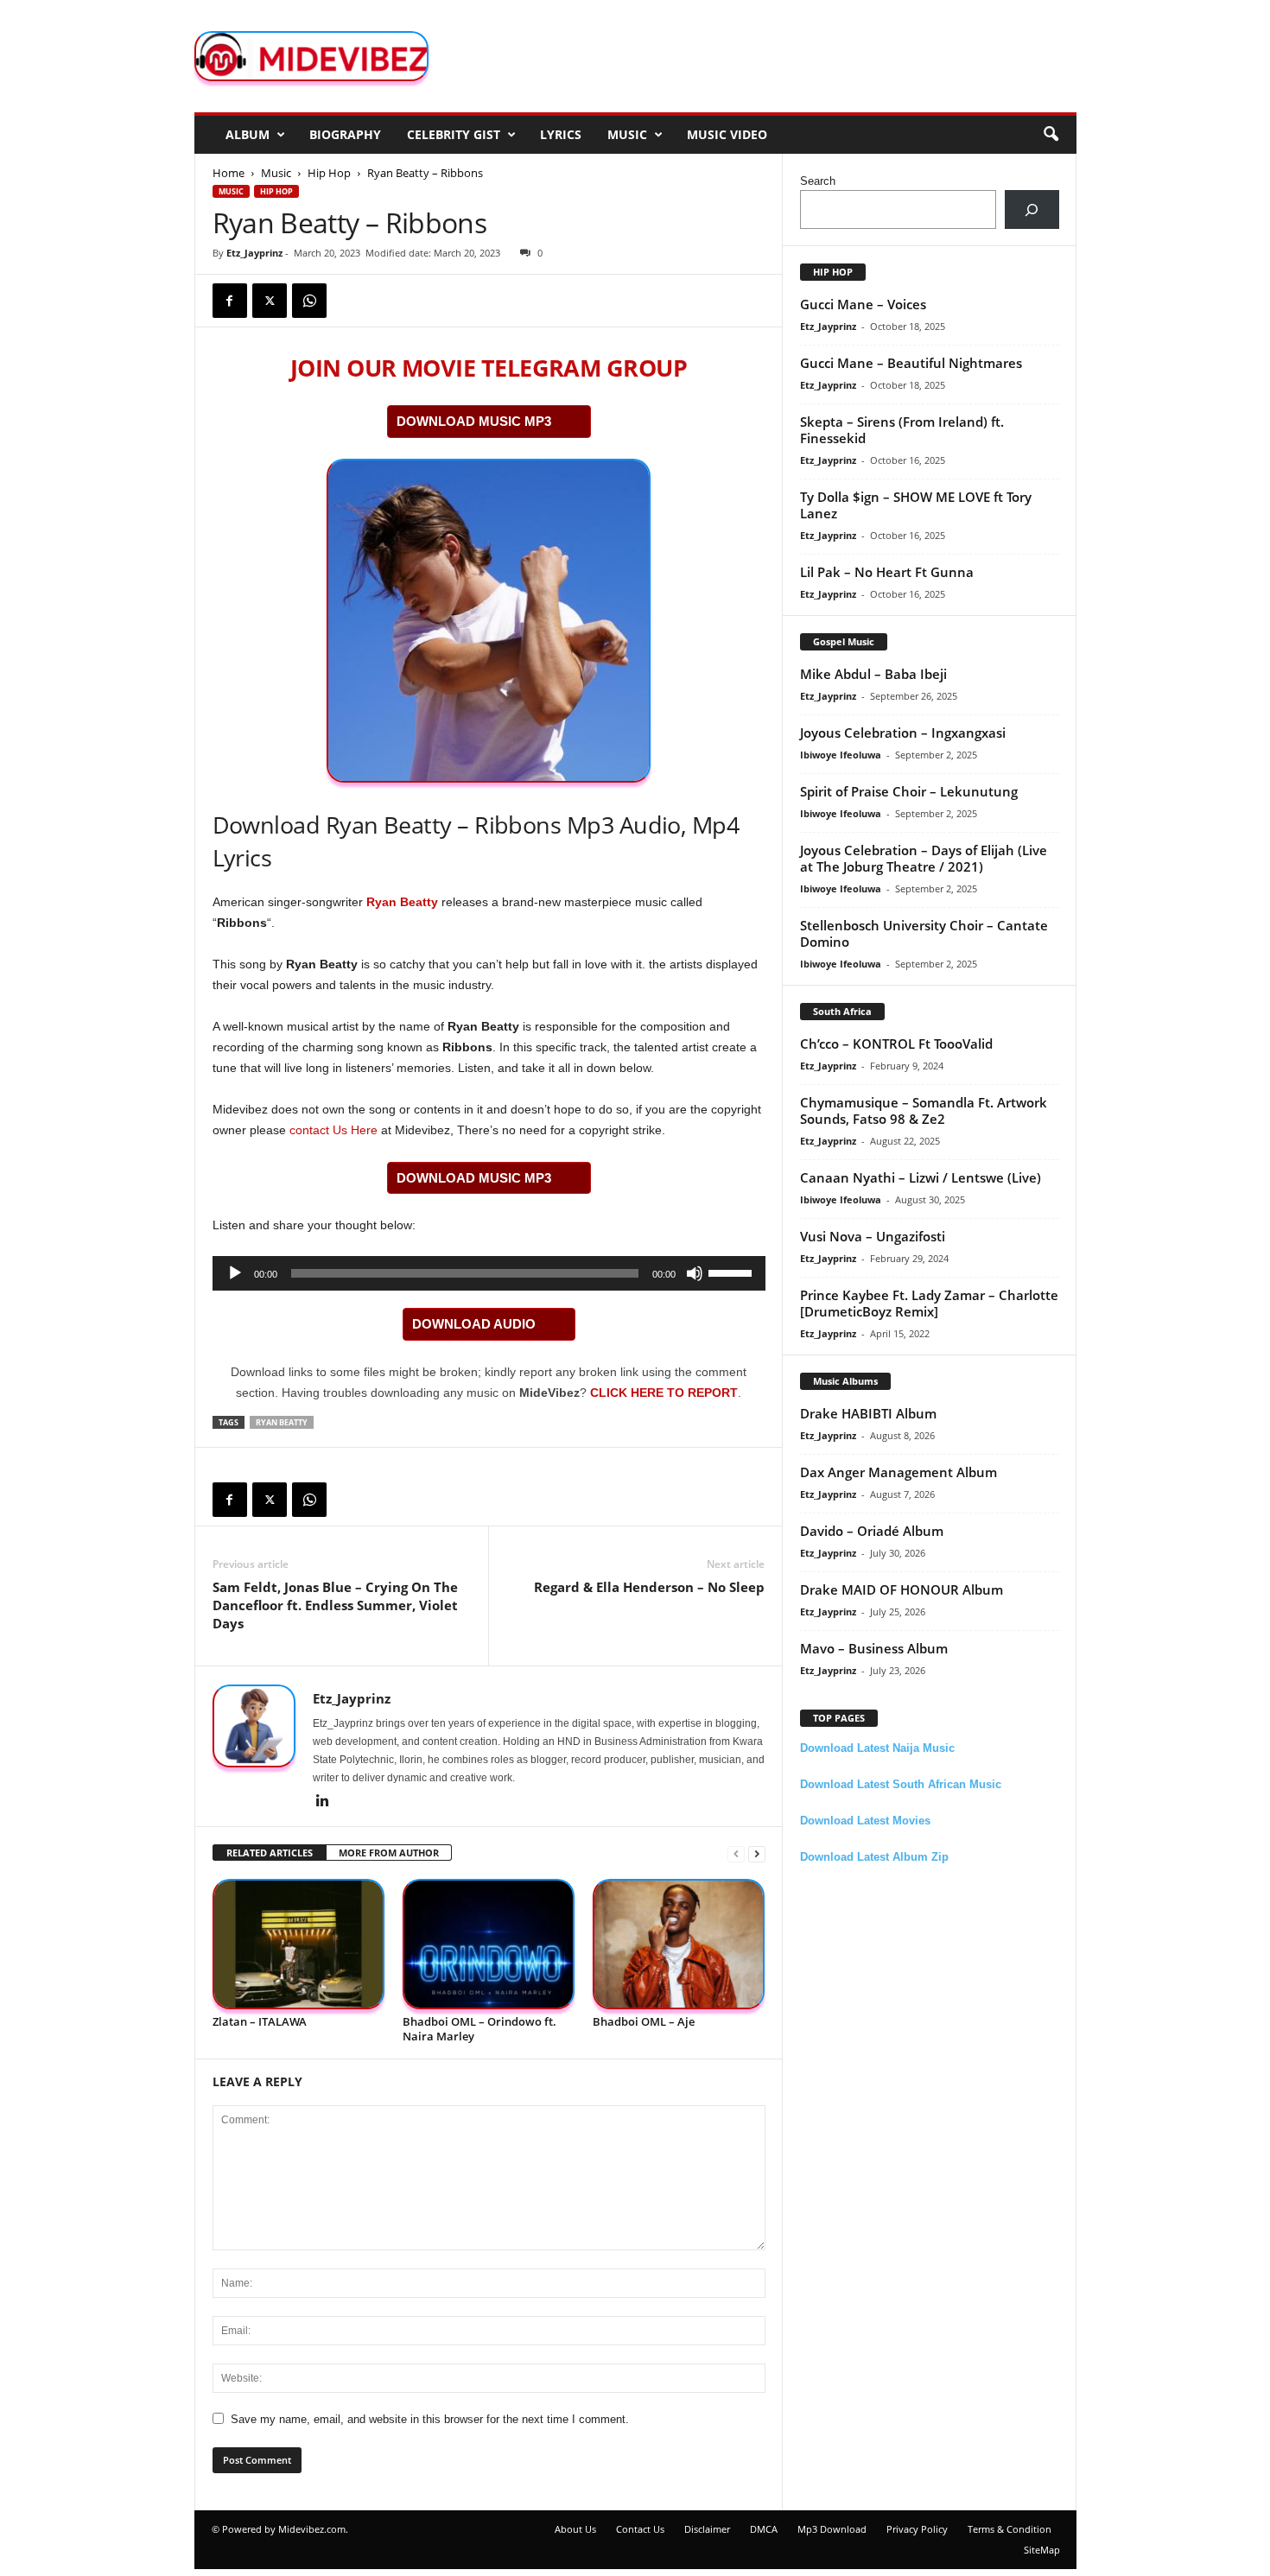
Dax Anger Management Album (899, 1472)
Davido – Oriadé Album (872, 1531)
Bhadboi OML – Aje (644, 2021)
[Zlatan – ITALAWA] (299, 1944)
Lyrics (561, 134)
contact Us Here (333, 1130)
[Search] (1032, 209)
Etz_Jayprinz (254, 253)
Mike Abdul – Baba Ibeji (873, 674)
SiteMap (1042, 2550)
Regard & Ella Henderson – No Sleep (649, 1587)
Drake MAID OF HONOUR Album (902, 1589)
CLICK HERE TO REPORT (664, 1393)
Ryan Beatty (402, 902)
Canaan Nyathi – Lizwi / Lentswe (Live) (921, 1177)
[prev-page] (736, 1853)
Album (248, 134)
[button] (1051, 135)
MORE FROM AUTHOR (389, 1853)
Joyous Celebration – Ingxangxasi (903, 733)
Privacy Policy (917, 2529)
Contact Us (640, 2529)
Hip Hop (329, 173)
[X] (270, 301)
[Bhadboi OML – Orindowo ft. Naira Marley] (489, 1944)
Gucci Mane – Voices (863, 304)
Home (229, 173)
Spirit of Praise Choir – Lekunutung (909, 791)
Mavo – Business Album (874, 1648)
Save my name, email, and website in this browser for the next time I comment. (430, 2419)
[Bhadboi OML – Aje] (679, 1944)
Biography (345, 134)
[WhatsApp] (309, 301)
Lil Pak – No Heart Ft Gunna (887, 572)
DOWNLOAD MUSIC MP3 (474, 421)
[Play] (235, 1273)
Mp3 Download (832, 2529)
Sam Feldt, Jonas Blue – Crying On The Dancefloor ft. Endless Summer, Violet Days (335, 1605)
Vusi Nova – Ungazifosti (873, 1236)
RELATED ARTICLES (270, 1853)
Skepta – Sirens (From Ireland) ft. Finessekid (902, 430)
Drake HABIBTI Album (868, 1413)
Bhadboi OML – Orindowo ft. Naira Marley (479, 2029)
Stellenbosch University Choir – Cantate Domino (924, 933)
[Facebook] (230, 301)
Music (627, 134)
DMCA (764, 2529)
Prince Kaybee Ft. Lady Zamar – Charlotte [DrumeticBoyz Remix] (929, 1303)
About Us (575, 2529)
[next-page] (757, 1853)
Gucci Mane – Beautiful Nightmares (911, 363)
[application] (489, 1273)
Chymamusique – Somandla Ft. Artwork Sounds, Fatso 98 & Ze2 (924, 1110)
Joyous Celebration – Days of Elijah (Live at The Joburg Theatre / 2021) (924, 858)
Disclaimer (707, 2529)
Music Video (727, 134)
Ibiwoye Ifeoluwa (841, 755)
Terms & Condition (1010, 2529)
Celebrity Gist (454, 134)
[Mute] (695, 1273)
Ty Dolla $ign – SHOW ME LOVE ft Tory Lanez (916, 505)
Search (818, 181)
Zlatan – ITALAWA (260, 2021)
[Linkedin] (323, 1802)
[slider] (733, 1272)
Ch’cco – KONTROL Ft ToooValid (896, 1044)
